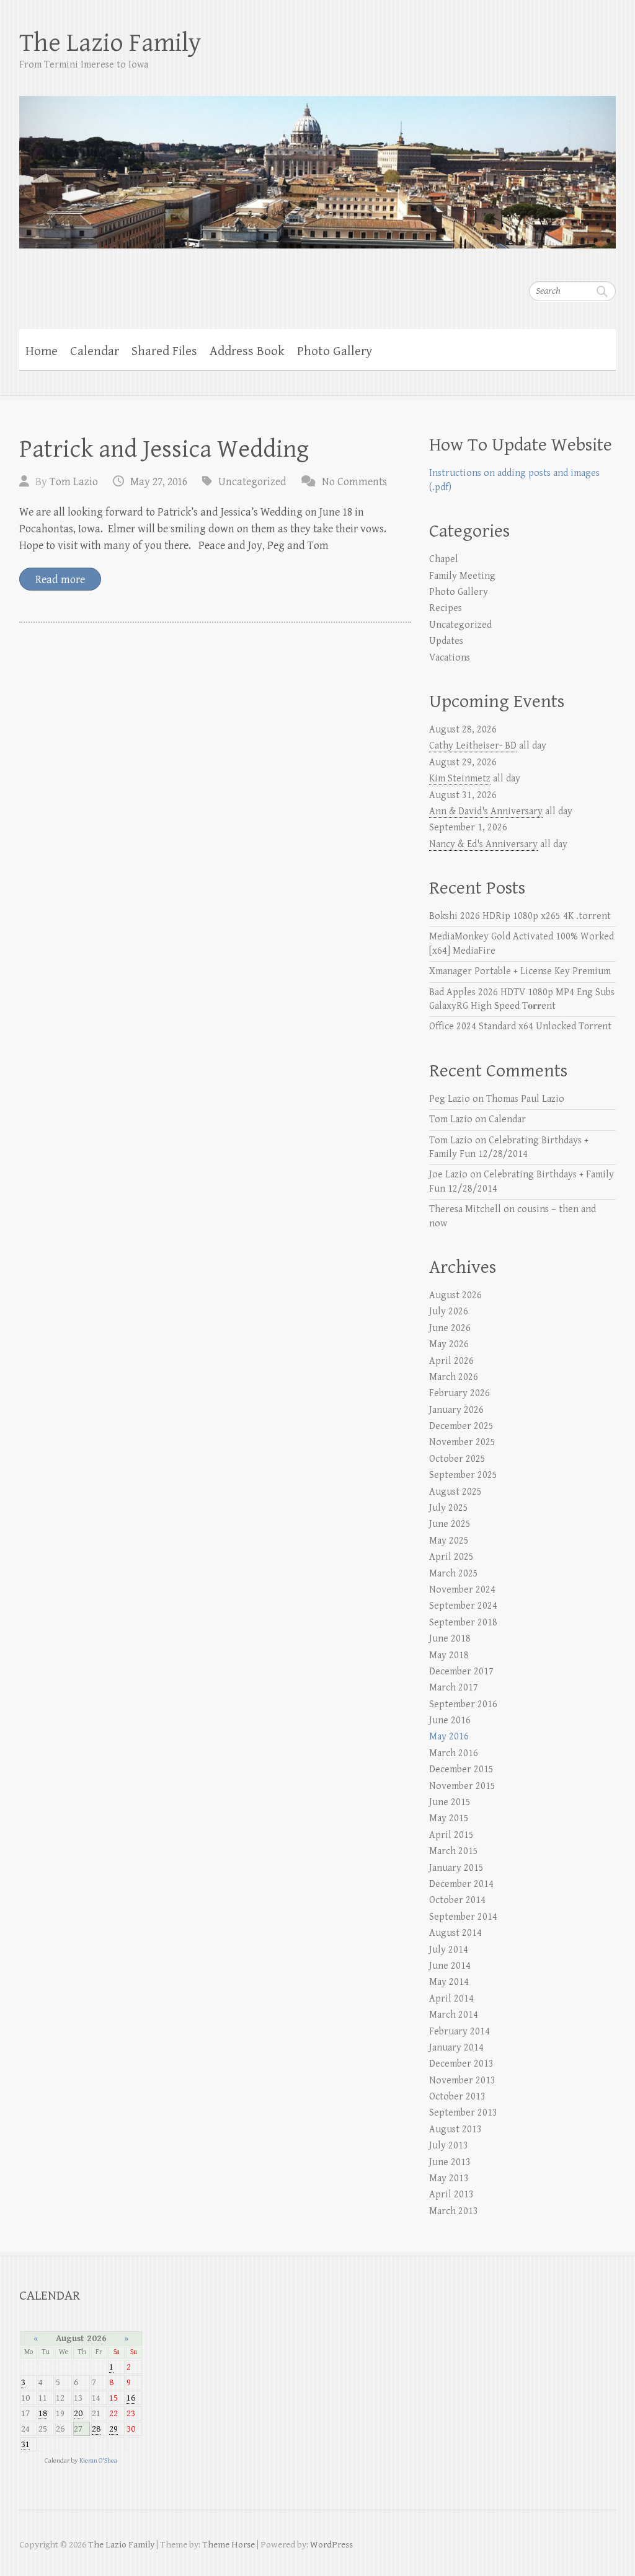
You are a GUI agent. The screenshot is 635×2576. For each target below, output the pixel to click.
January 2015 (456, 1868)
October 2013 (457, 2097)
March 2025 (454, 1574)
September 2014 (463, 1917)
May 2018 (449, 1655)
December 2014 (461, 1884)
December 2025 (461, 1426)
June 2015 (450, 1802)
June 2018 (450, 1639)
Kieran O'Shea (98, 2460)
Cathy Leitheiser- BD (473, 746)
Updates (446, 641)
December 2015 (461, 1769)
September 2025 (463, 1475)
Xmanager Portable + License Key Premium (520, 971)
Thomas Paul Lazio (525, 1099)
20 (78, 2413)
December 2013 (461, 2064)
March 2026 (454, 1377)
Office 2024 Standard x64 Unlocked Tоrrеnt (520, 1026)
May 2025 (449, 1541)
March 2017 (454, 1688)
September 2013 (463, 2113)
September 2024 (463, 1606)
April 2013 (451, 2195)
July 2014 (449, 1950)
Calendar (95, 351)
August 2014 (455, 1933)
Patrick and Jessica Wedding (164, 449)
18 (43, 2413)
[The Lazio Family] (318, 164)
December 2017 (461, 1672)
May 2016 (449, 1737)
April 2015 (451, 1835)
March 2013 (454, 2211)
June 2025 (450, 1524)
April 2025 (451, 1557)
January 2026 (456, 1410)
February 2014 (460, 2032)
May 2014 (449, 1982)
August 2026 (455, 1295)
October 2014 (457, 1900)
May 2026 (449, 1344)
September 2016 (463, 1704)
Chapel (444, 559)
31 (25, 2444)
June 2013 (450, 2162)
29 (113, 2429)
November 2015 (462, 1786)
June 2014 (450, 1966)
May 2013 (449, 2178)
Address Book (247, 351)
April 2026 (451, 1361)
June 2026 (450, 1328)
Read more (60, 580)
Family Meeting (462, 576)
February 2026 (460, 1393)
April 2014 (451, 1999)
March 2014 (454, 2015)
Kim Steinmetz (460, 779)
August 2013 (455, 2130)
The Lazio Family (110, 43)
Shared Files (164, 351)
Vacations (450, 658)
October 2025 (457, 1459)
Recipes (446, 608)
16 (131, 2398)
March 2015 (454, 1851)
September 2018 (463, 1623)
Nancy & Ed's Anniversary (483, 844)
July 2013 (449, 2146)
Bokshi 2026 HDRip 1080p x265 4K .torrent (520, 916)
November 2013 (462, 2081)
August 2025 (455, 1492)
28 (96, 2429)
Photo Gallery (335, 351)
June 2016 (450, 1721)
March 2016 (454, 1753)
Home (42, 351)
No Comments (354, 482)
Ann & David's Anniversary (486, 811)
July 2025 (449, 1508)
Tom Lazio (74, 482)
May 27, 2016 (159, 482)
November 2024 (462, 1590)
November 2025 (462, 1442)
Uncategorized (252, 482)
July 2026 (449, 1312)
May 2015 (449, 1818)
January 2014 (456, 2048)
